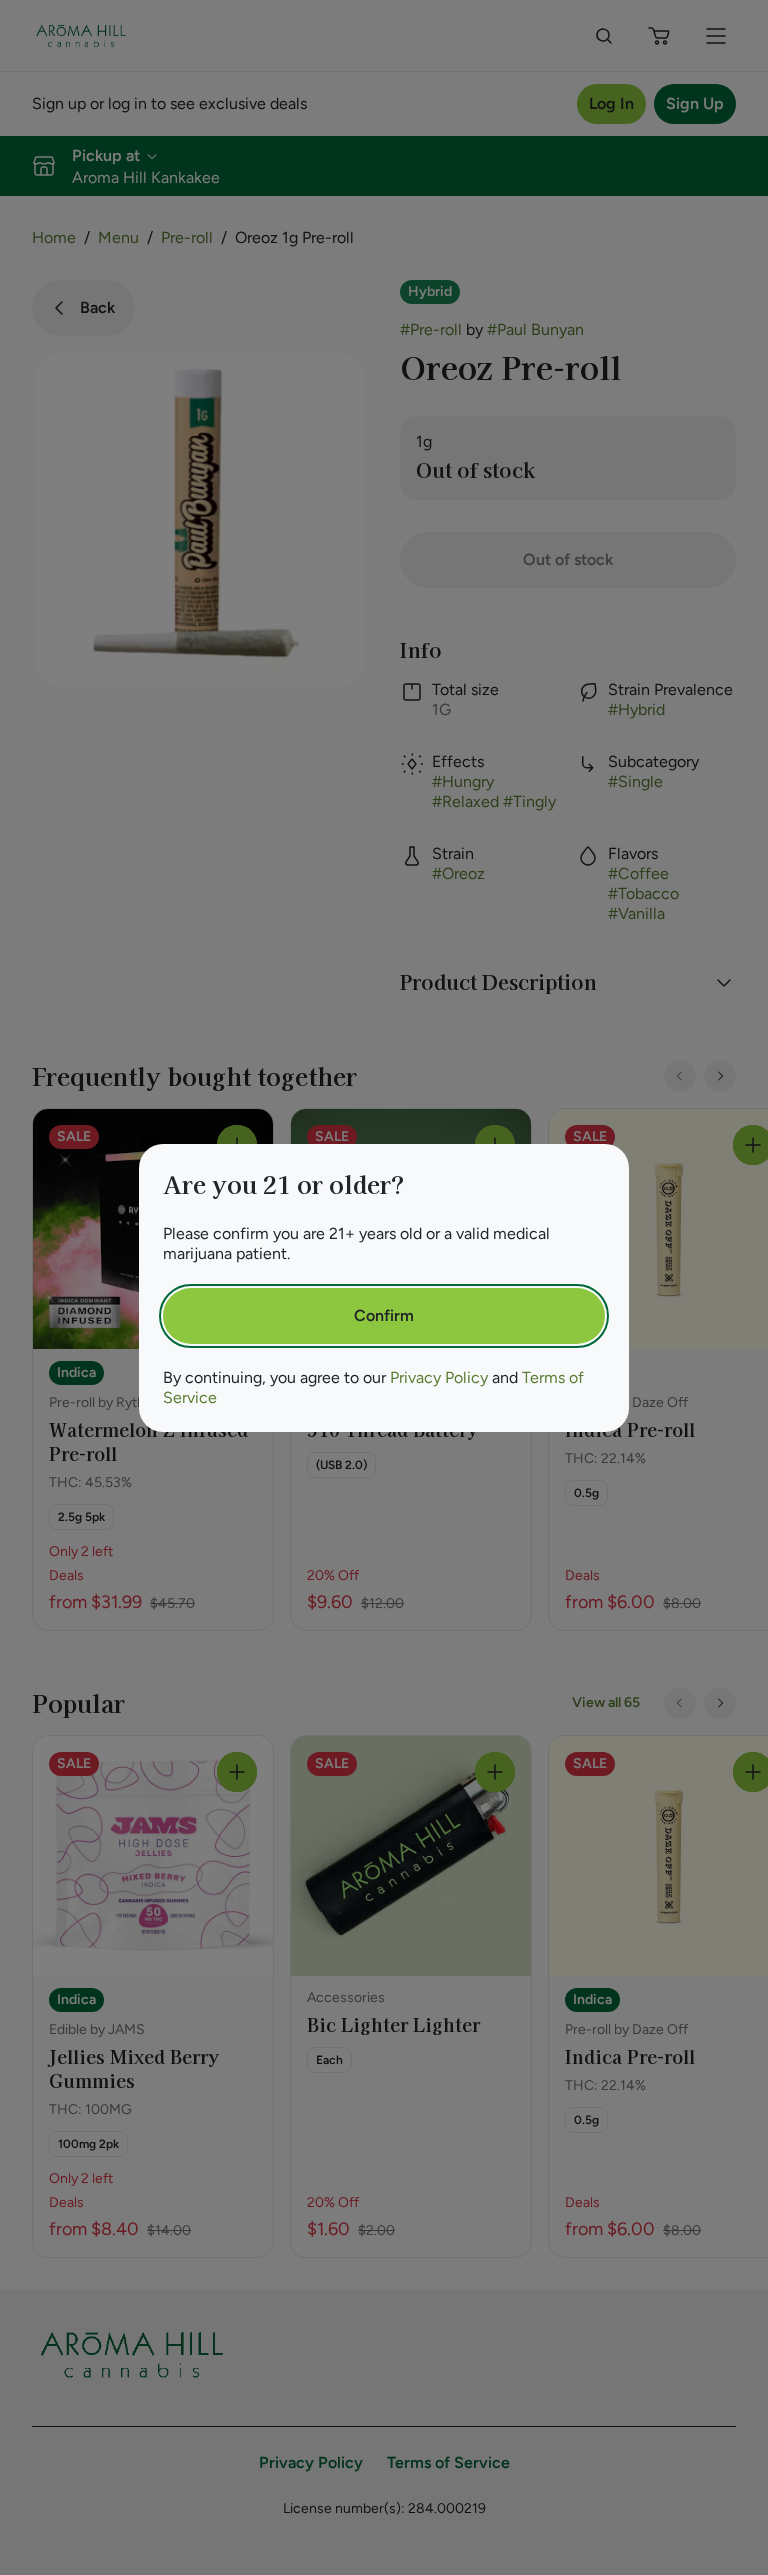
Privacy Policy (439, 1377)
